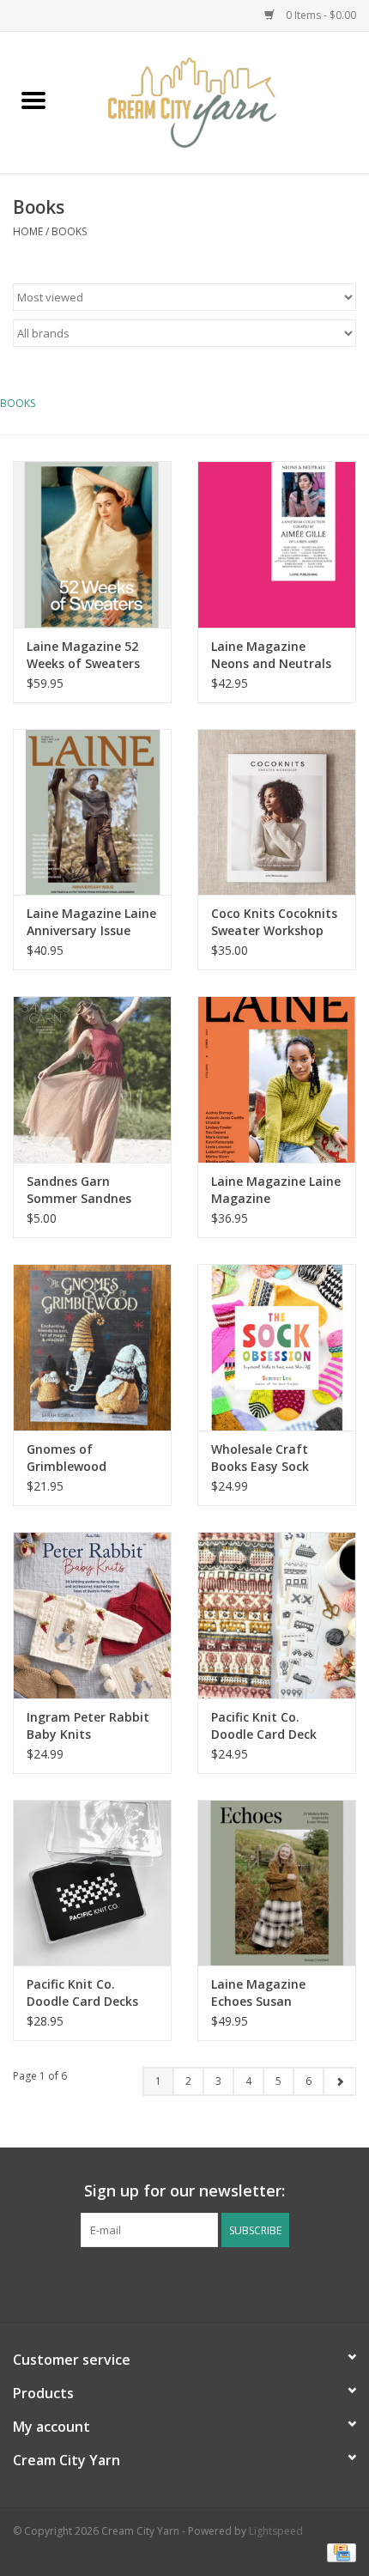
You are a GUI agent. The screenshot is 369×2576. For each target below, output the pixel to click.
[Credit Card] (339, 2552)
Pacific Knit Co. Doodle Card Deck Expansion (264, 1726)
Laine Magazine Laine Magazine (276, 1190)
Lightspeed (276, 2531)
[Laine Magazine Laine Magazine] (277, 1079)
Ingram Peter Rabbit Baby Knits (88, 1725)
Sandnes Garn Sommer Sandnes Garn (79, 1190)
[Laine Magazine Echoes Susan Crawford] (277, 1883)
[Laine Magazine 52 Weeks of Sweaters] (92, 544)
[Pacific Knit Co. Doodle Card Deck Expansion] (277, 1615)
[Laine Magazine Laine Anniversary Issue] (92, 812)
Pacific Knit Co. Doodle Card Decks (82, 1993)
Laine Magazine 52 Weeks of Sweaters (83, 655)
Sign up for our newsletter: (184, 2191)
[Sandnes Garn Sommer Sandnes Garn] (92, 1079)
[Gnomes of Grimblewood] (92, 1347)
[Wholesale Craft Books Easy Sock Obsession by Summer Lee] (277, 1347)
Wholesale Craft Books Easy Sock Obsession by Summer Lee (260, 1458)
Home (28, 231)
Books (69, 231)
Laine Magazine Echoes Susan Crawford (258, 1993)
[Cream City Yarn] (218, 101)
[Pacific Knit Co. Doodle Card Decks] (92, 1883)
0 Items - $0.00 (320, 15)
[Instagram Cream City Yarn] (200, 2282)
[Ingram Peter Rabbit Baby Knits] (92, 1615)
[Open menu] (33, 100)
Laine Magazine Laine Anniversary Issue (91, 922)
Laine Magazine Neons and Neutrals (271, 655)
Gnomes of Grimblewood (67, 1458)
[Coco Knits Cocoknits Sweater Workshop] (277, 812)
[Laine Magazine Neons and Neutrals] (277, 544)
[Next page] (339, 2081)
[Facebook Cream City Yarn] (169, 2282)
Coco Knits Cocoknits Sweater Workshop (274, 922)
